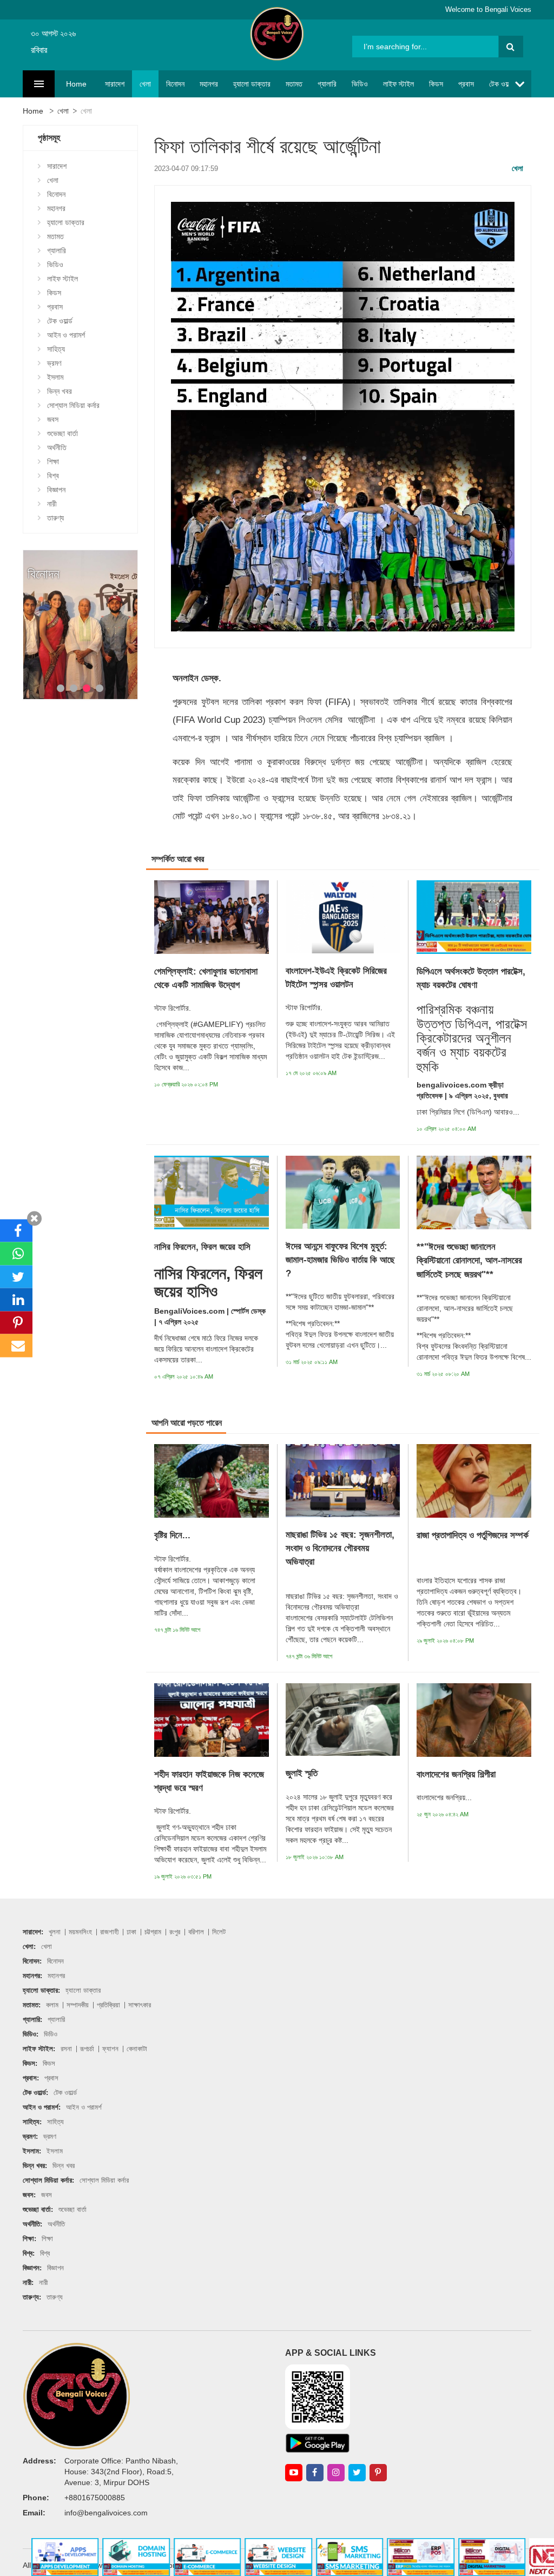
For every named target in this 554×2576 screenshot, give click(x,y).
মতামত (294, 84)
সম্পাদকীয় (78, 2005)
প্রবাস (466, 84)
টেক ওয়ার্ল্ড (502, 84)
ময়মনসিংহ (80, 1932)
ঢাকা (131, 1932)
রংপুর (175, 1932)
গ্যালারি (327, 84)
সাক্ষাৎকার (140, 2005)
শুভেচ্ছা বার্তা (62, 433)
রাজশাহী (109, 1932)
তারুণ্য (55, 518)
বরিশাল (196, 1932)
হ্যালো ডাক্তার (252, 84)
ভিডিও (360, 84)
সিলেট (219, 1932)
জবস (53, 419)
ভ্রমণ (54, 363)
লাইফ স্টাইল (398, 84)
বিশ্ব (53, 476)
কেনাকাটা (137, 2049)
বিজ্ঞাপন (56, 490)
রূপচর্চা (87, 2049)
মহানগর (209, 84)
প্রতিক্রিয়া (108, 2005)
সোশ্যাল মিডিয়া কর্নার (73, 405)
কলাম (52, 2005)
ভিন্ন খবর (60, 391)
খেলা (145, 84)
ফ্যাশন (110, 2049)
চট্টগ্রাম (153, 1932)
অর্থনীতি (57, 447)
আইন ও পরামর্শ (66, 335)
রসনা (66, 2049)
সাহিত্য (56, 349)
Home (76, 84)
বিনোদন (175, 84)
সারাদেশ (115, 84)
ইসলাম (55, 377)
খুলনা (55, 1932)
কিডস (436, 84)
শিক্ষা (53, 462)
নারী (52, 504)
